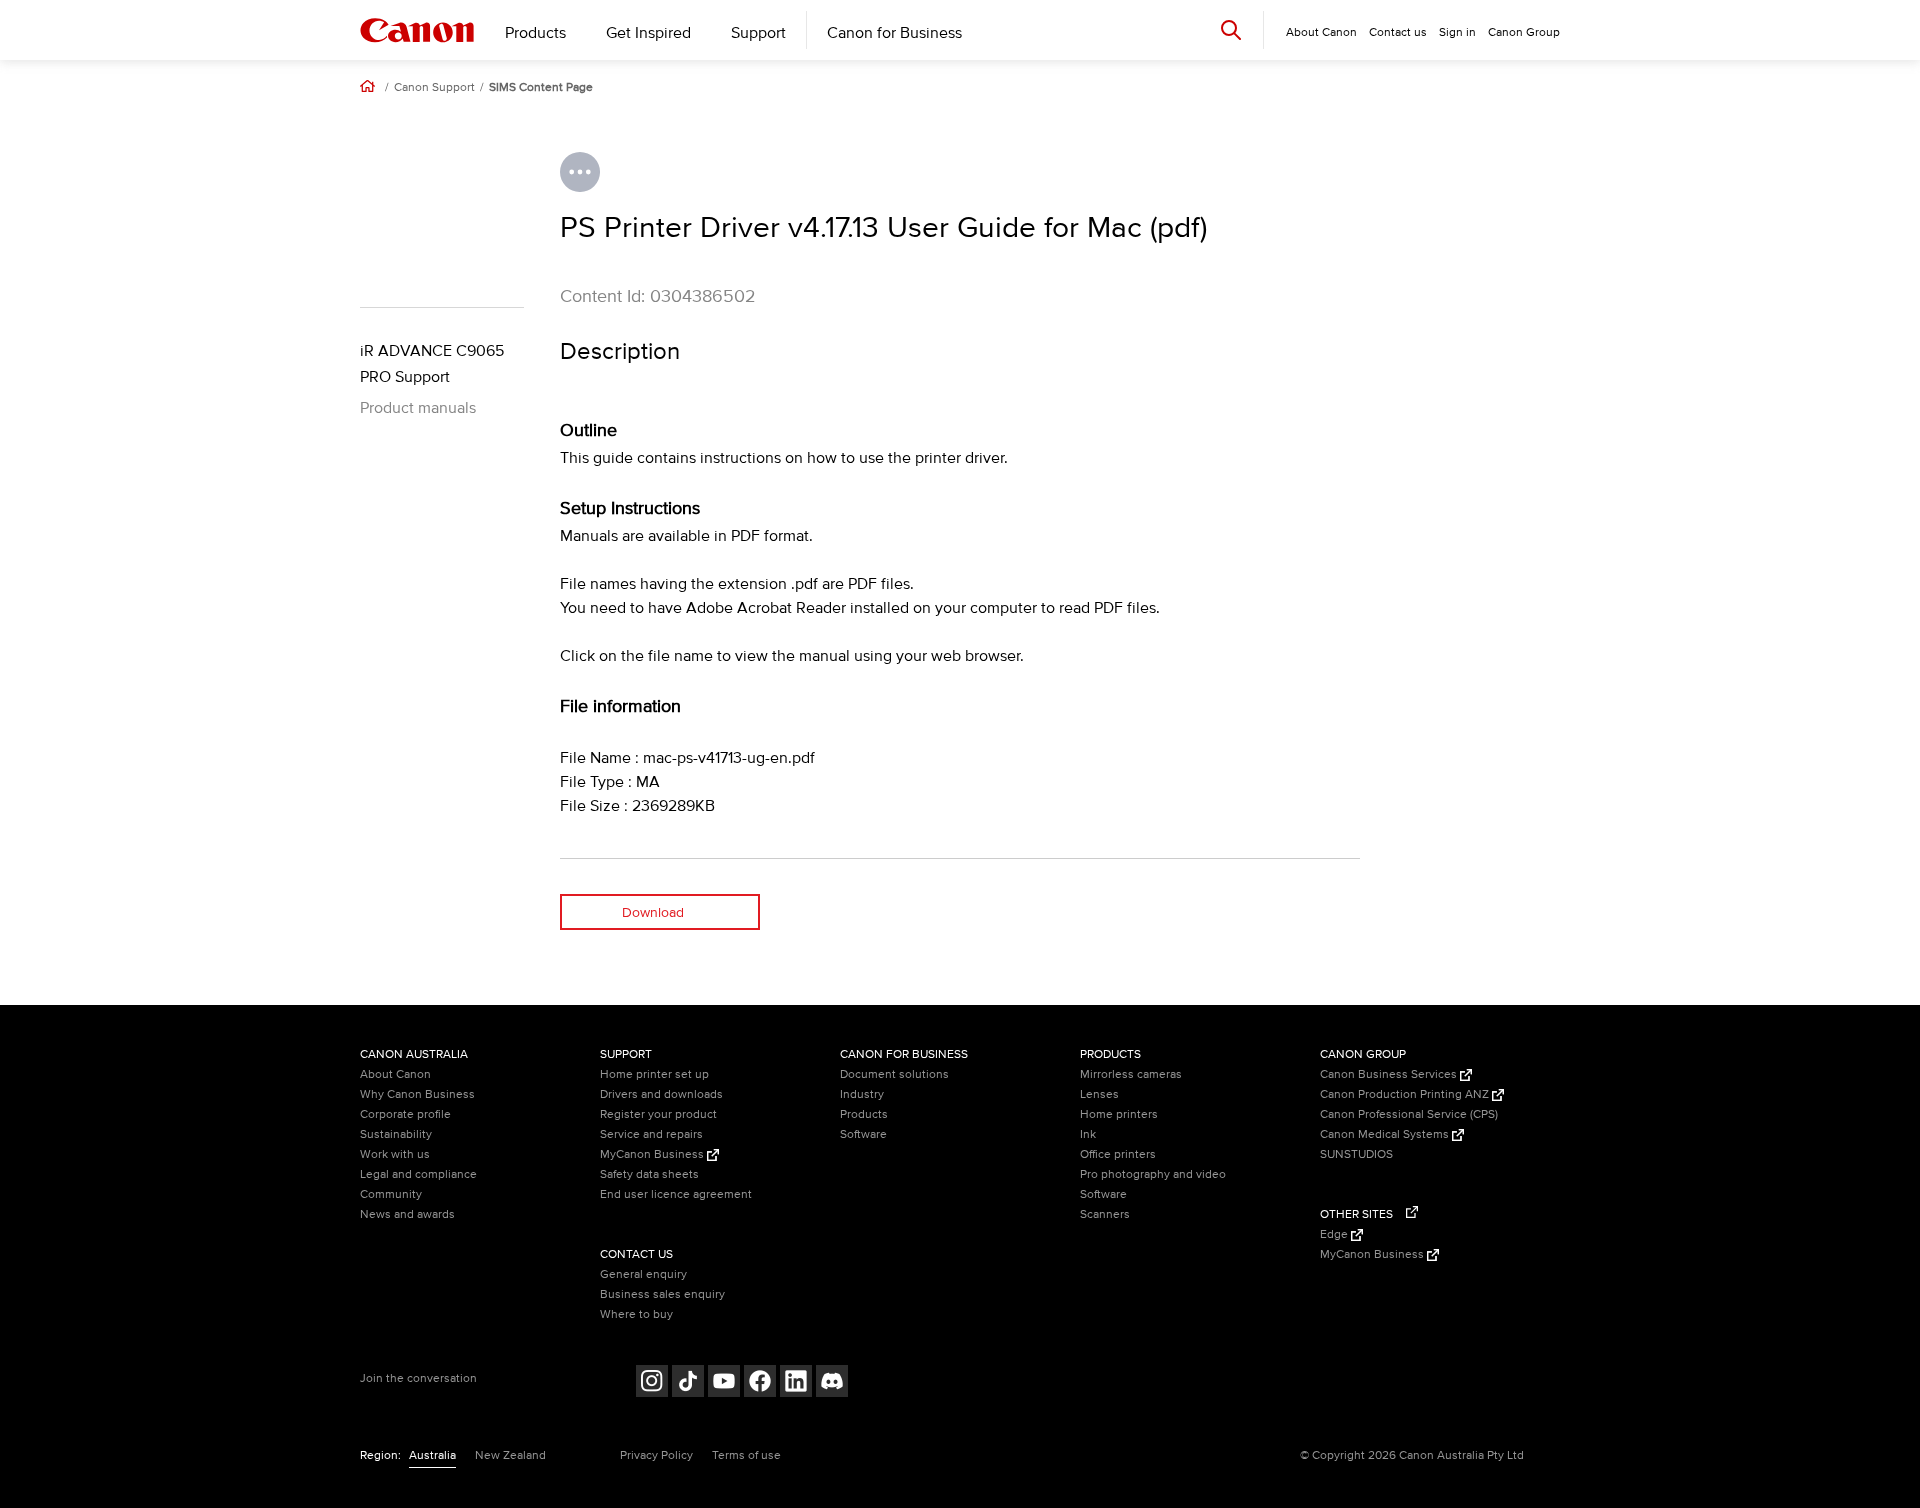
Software (863, 1134)
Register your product (658, 1114)
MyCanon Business (653, 1154)
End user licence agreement (676, 1194)
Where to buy (636, 1314)
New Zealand (510, 1455)
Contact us (1398, 32)
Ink (1088, 1134)
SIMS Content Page (541, 88)
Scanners (1105, 1214)
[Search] (1231, 29)
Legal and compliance (418, 1174)
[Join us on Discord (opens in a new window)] (832, 1383)
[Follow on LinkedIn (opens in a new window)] (796, 1383)
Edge (1335, 1234)
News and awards (407, 1214)
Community (391, 1194)
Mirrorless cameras (1131, 1074)
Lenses (1099, 1094)
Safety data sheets (649, 1174)
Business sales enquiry (662, 1294)
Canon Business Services (1390, 1074)
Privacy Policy (656, 1455)
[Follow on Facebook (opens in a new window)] (760, 1383)
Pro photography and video (1153, 1174)
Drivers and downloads (661, 1094)
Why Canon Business (417, 1094)
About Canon (395, 1074)
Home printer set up (654, 1074)
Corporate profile (405, 1114)
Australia (432, 1455)
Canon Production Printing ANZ (1406, 1094)
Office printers (1118, 1154)
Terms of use (746, 1455)
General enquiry (643, 1274)
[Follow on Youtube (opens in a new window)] (724, 1383)
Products (535, 33)
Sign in (1457, 32)
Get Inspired (648, 33)
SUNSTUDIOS (1356, 1154)
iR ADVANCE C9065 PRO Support (432, 364)
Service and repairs (651, 1134)
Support (758, 33)
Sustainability (396, 1134)
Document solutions (894, 1074)
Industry (862, 1094)
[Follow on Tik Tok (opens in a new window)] (688, 1383)
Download (653, 912)
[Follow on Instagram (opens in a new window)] (652, 1383)
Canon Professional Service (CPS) (1409, 1114)
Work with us (395, 1154)
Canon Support (434, 88)
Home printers (1119, 1114)
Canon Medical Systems (1386, 1134)
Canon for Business (894, 33)
